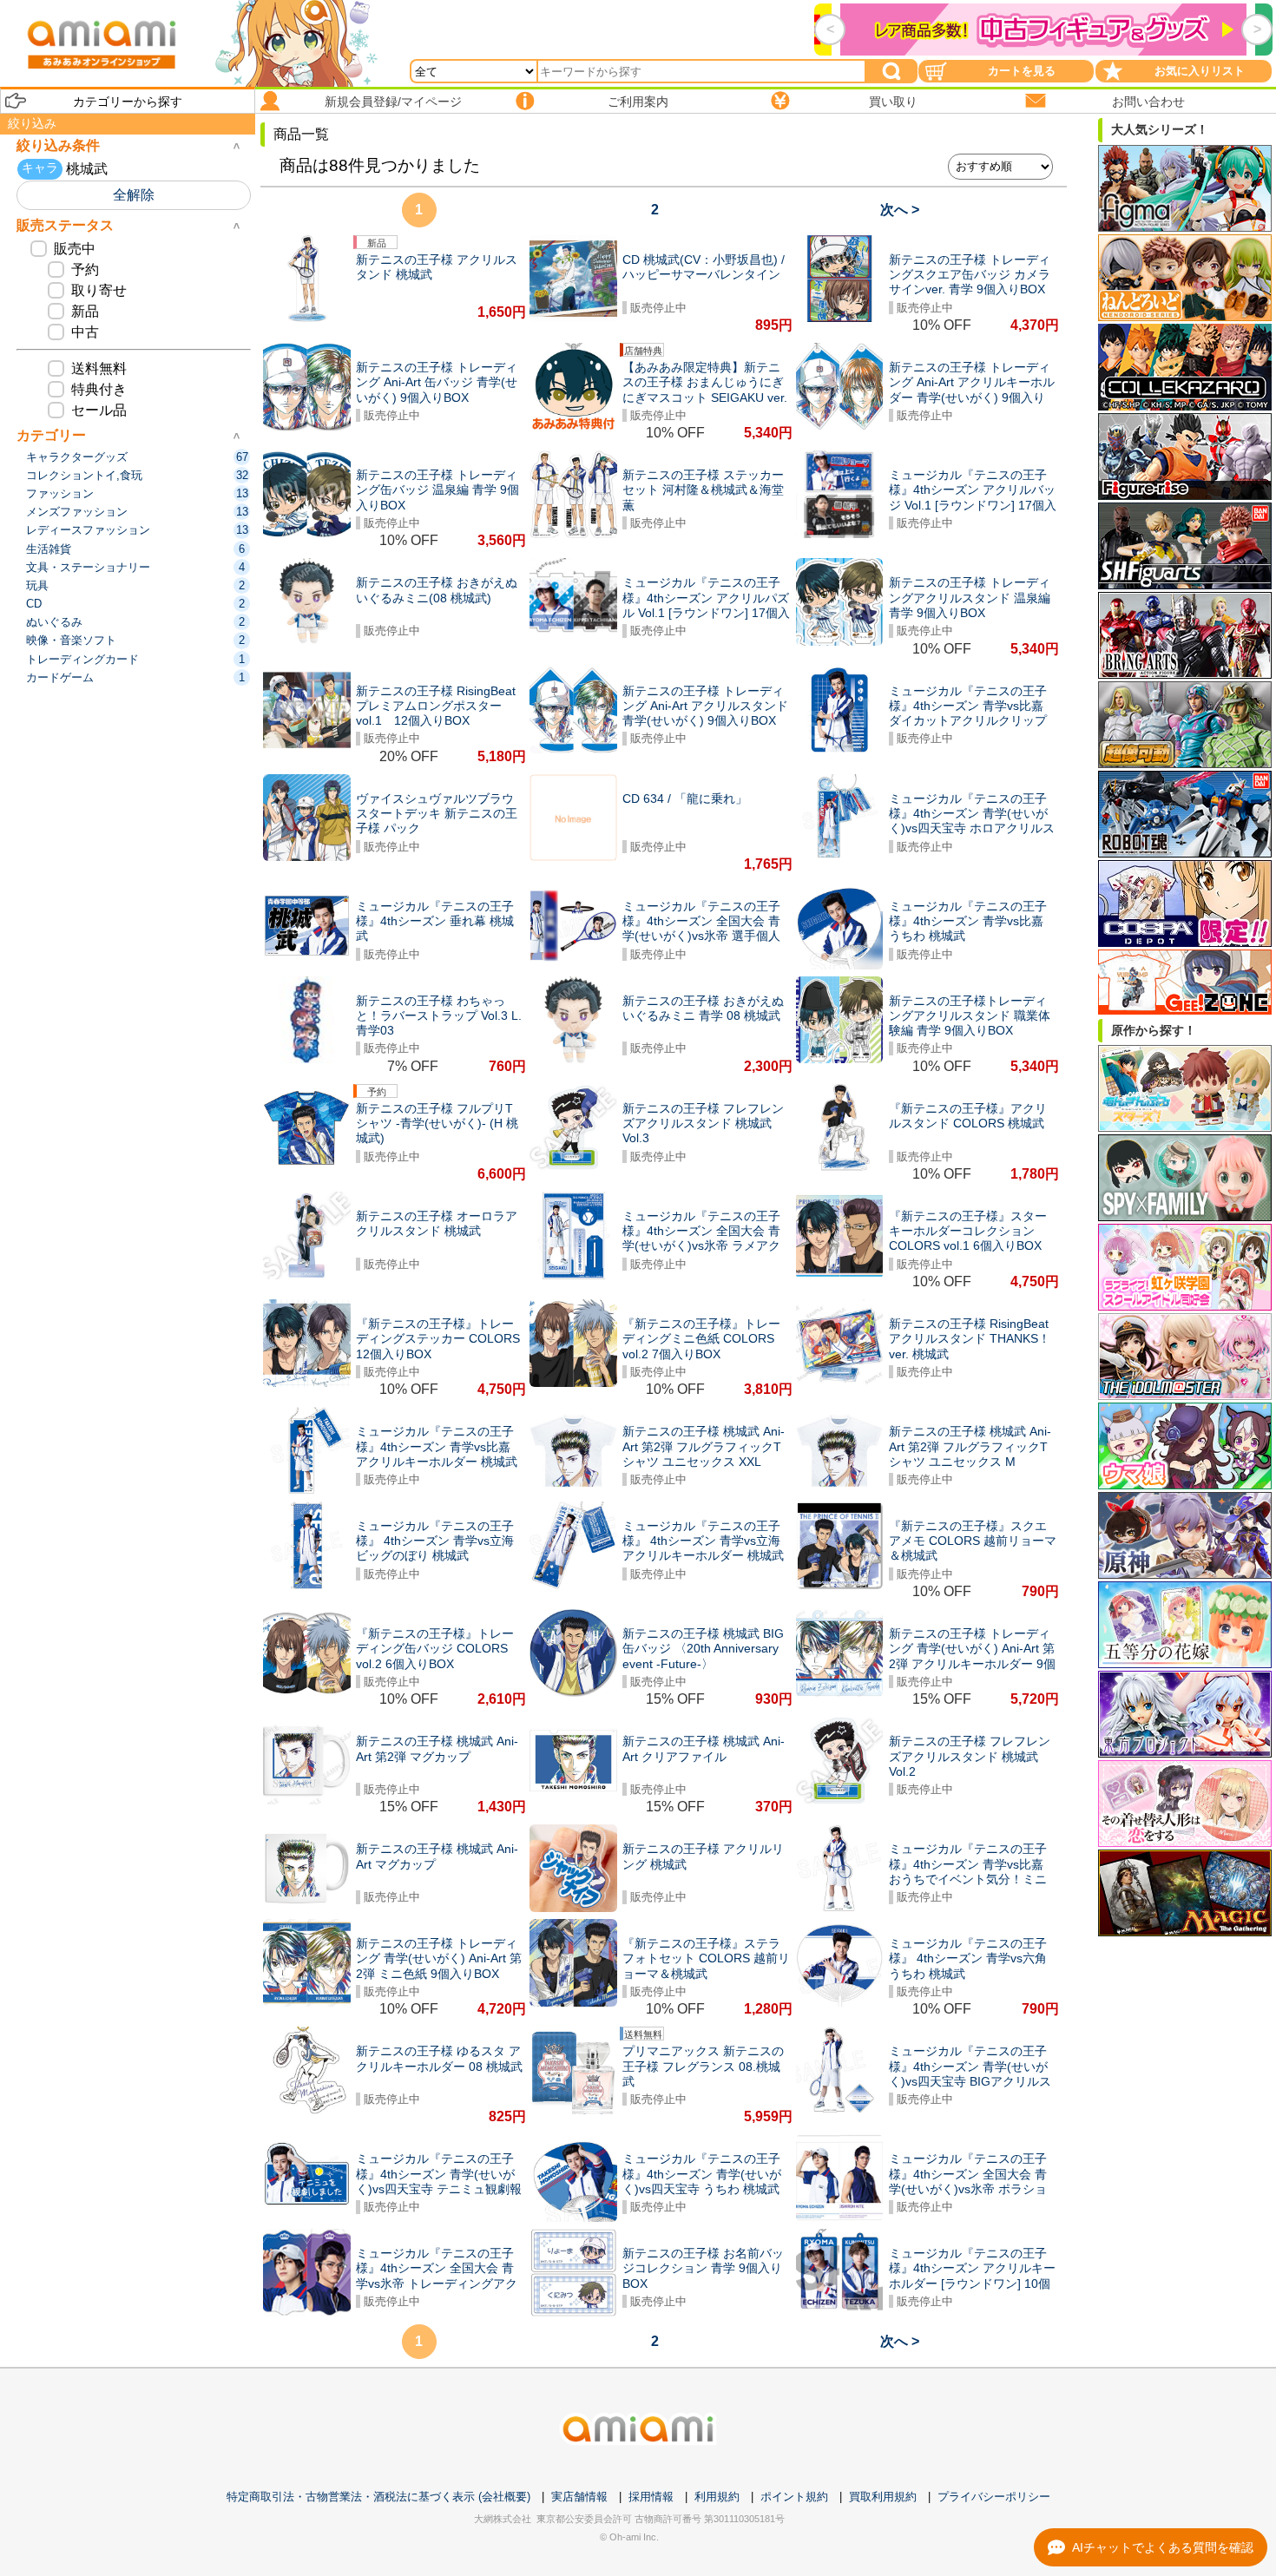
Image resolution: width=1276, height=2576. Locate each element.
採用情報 (651, 2497)
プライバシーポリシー (994, 2497)
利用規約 (717, 2497)
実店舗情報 (579, 2497)
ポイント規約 (794, 2497)
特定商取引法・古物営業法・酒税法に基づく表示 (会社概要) (378, 2497)
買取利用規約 (883, 2497)
